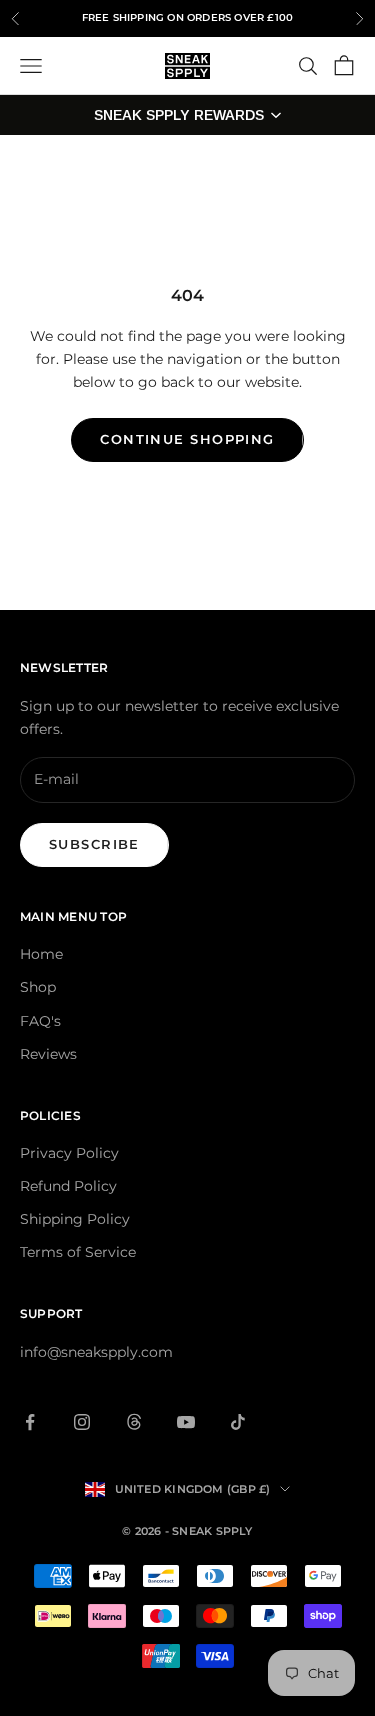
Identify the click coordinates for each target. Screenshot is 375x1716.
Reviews (48, 1054)
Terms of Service (78, 1252)
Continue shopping (187, 439)
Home (41, 954)
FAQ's (40, 1021)
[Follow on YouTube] (186, 1422)
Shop (38, 987)
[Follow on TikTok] (238, 1422)
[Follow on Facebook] (30, 1422)
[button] (187, 115)
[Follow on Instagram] (82, 1422)
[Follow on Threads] (134, 1422)
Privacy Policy (69, 1153)
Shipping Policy (75, 1219)
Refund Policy (68, 1186)
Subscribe (94, 844)
